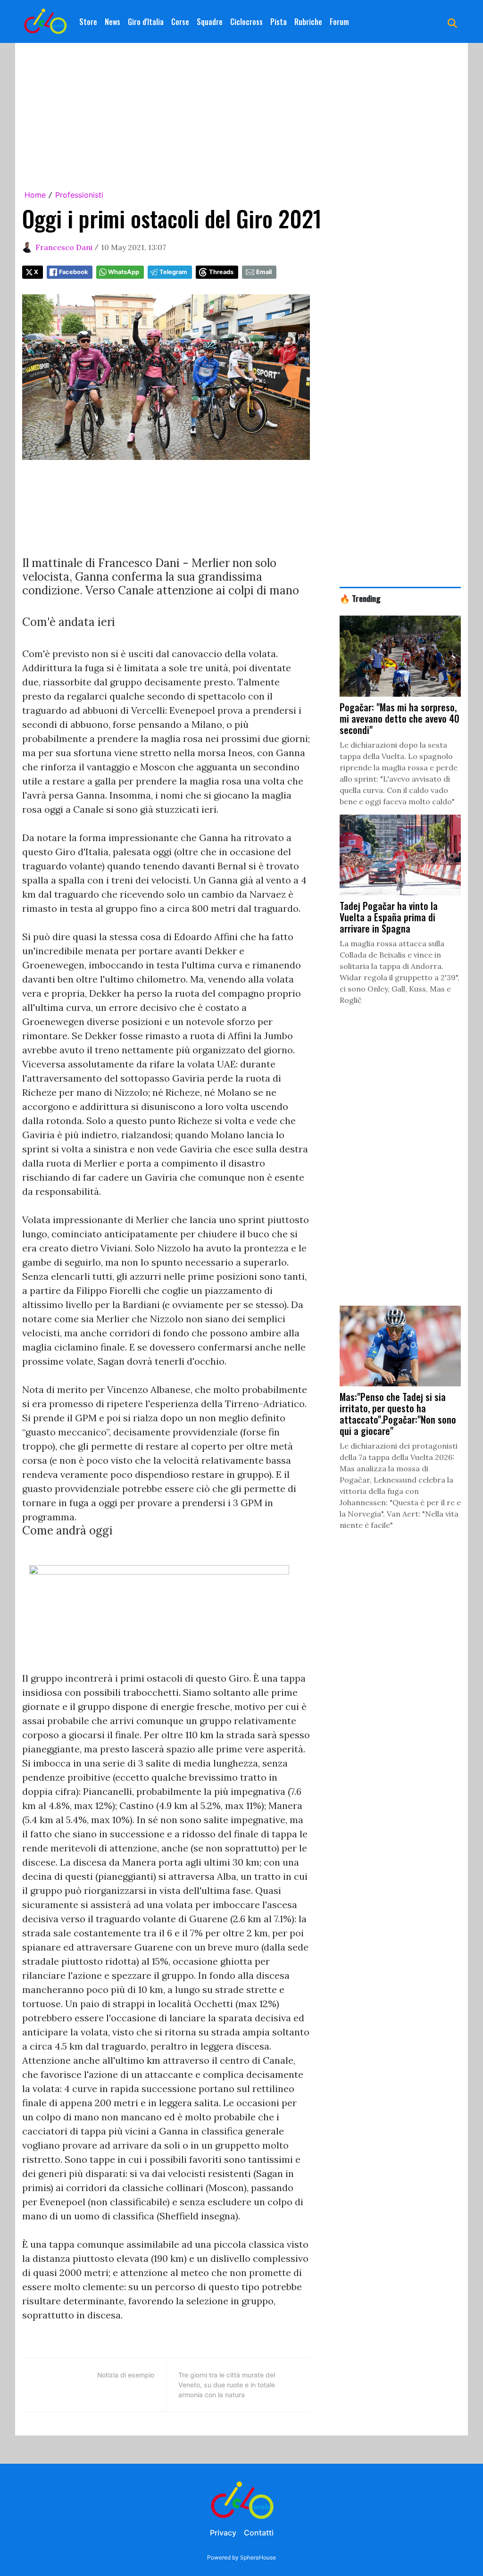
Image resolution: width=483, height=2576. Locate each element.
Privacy (223, 2533)
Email (264, 272)
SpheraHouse (258, 2557)
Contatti (259, 2533)
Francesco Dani (64, 247)
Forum (339, 22)
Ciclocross (246, 22)
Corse (180, 22)
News (112, 22)
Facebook (73, 272)
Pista (279, 22)
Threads (221, 272)
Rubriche (308, 22)
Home (35, 195)
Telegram (173, 272)
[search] (452, 22)
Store (88, 22)
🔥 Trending (360, 598)
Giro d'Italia (146, 22)
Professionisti (79, 195)
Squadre (210, 22)
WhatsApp (124, 272)
